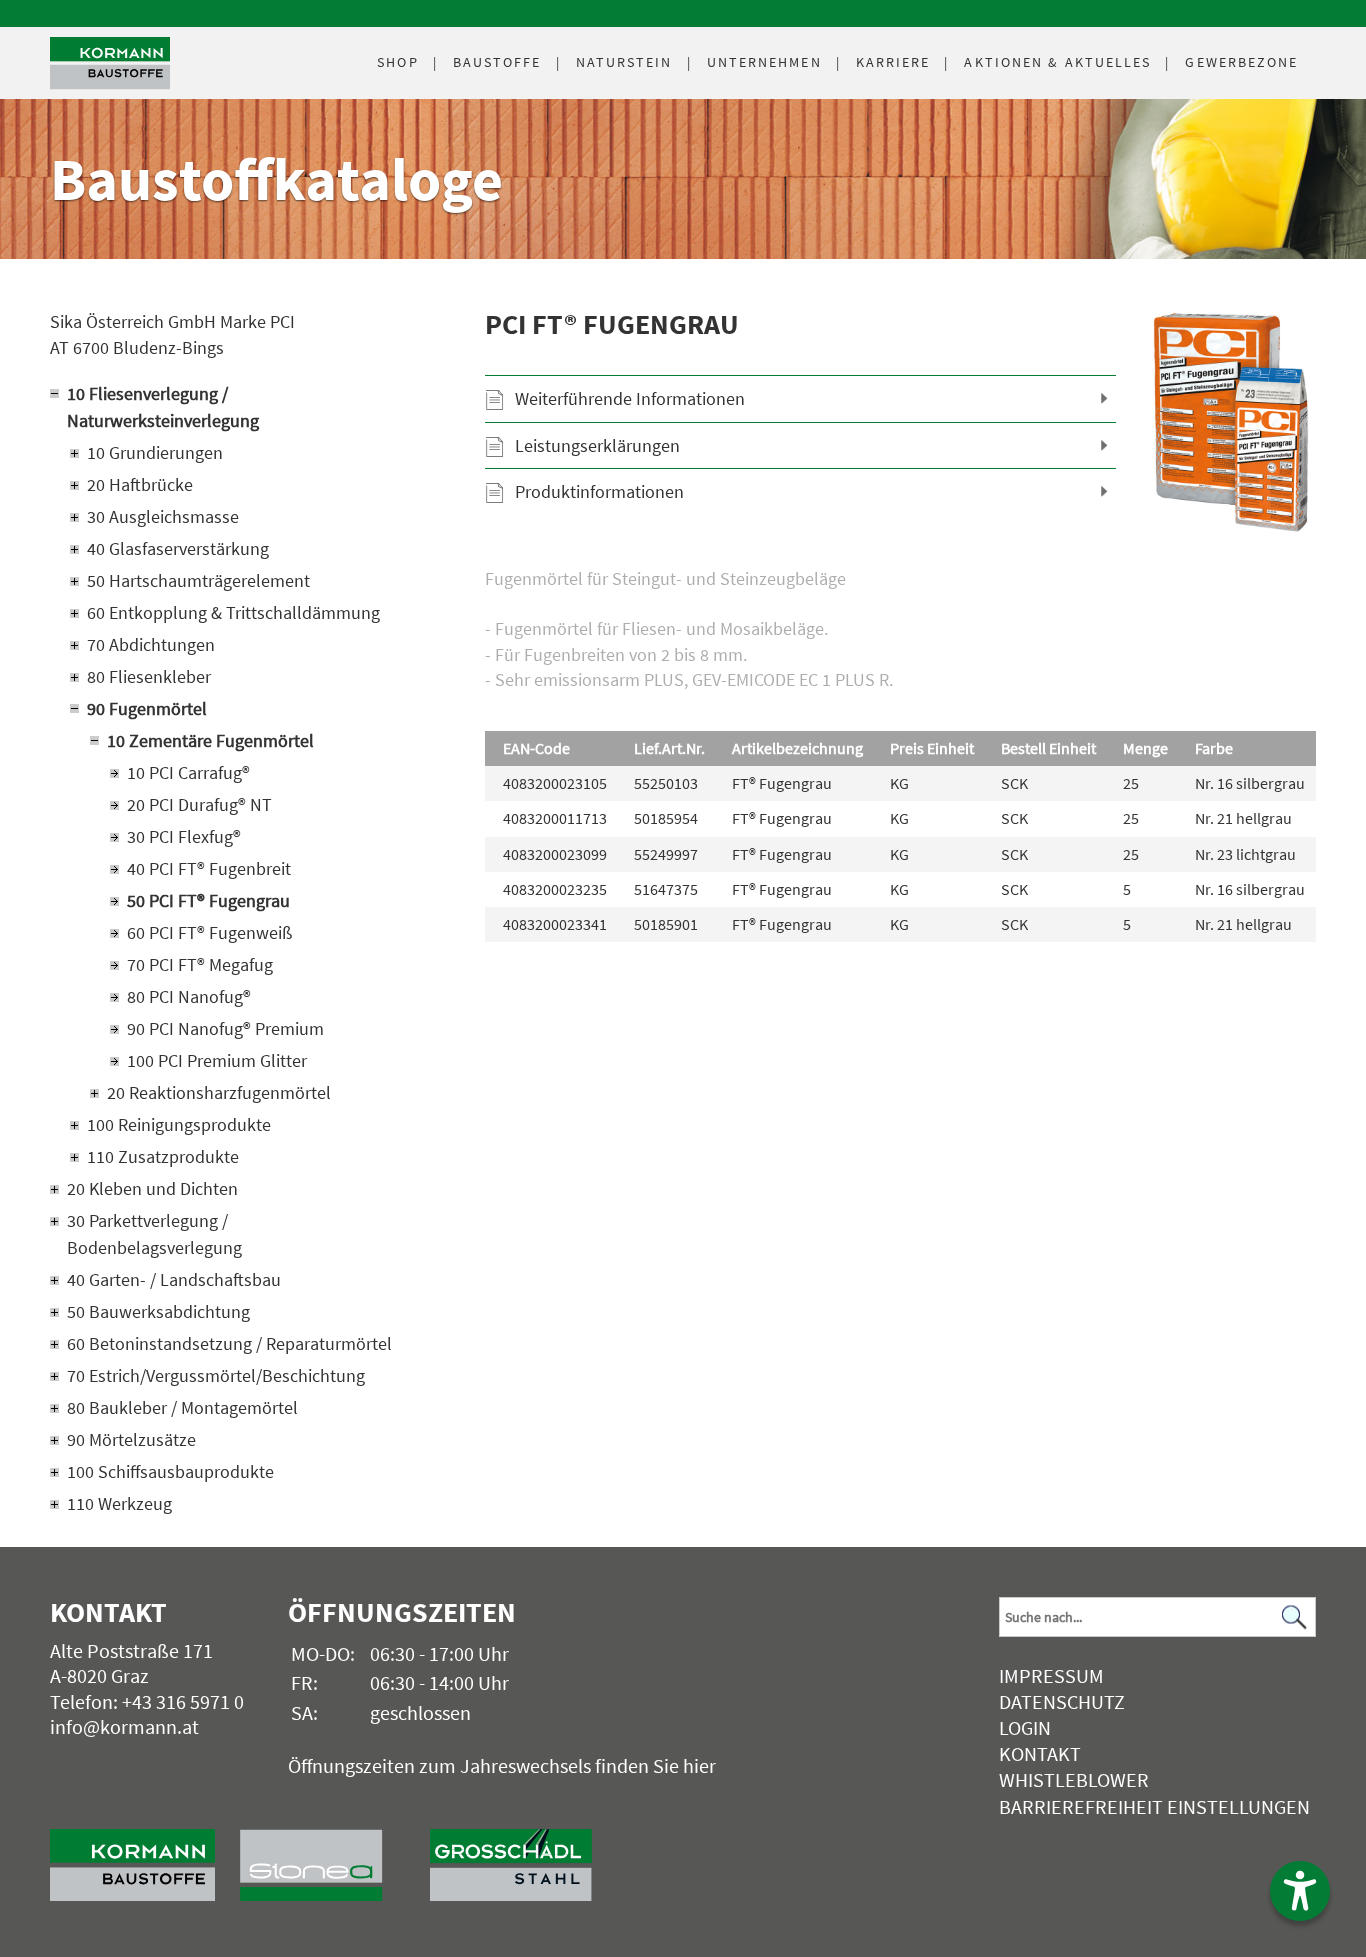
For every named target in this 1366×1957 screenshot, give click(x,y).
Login (1025, 1727)
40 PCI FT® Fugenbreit (209, 868)
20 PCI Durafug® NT (199, 804)
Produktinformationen (599, 491)
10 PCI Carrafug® (188, 772)
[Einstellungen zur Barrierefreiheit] (1300, 1891)
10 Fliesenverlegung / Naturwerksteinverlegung (163, 407)
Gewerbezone (1241, 62)
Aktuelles (1057, 62)
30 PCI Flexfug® (184, 836)
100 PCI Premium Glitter (217, 1060)
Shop (397, 62)
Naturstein (624, 62)
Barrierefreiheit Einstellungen (1154, 1806)
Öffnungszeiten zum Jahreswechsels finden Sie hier (502, 1765)
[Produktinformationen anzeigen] (900, 628)
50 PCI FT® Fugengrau (208, 900)
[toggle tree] (227, 393)
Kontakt (1040, 1753)
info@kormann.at (124, 1726)
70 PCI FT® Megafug (200, 964)
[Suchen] (1295, 1617)
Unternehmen (764, 62)
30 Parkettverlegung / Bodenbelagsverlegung (154, 1234)
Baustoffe (497, 62)
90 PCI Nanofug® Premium (225, 1028)
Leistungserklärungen (597, 445)
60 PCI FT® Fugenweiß (209, 932)
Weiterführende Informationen (630, 398)
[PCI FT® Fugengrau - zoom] (1231, 422)
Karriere (893, 62)
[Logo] (110, 63)
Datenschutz (1062, 1701)
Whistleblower (1074, 1779)
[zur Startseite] (145, 1855)
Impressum (1051, 1675)
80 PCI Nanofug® (189, 996)
